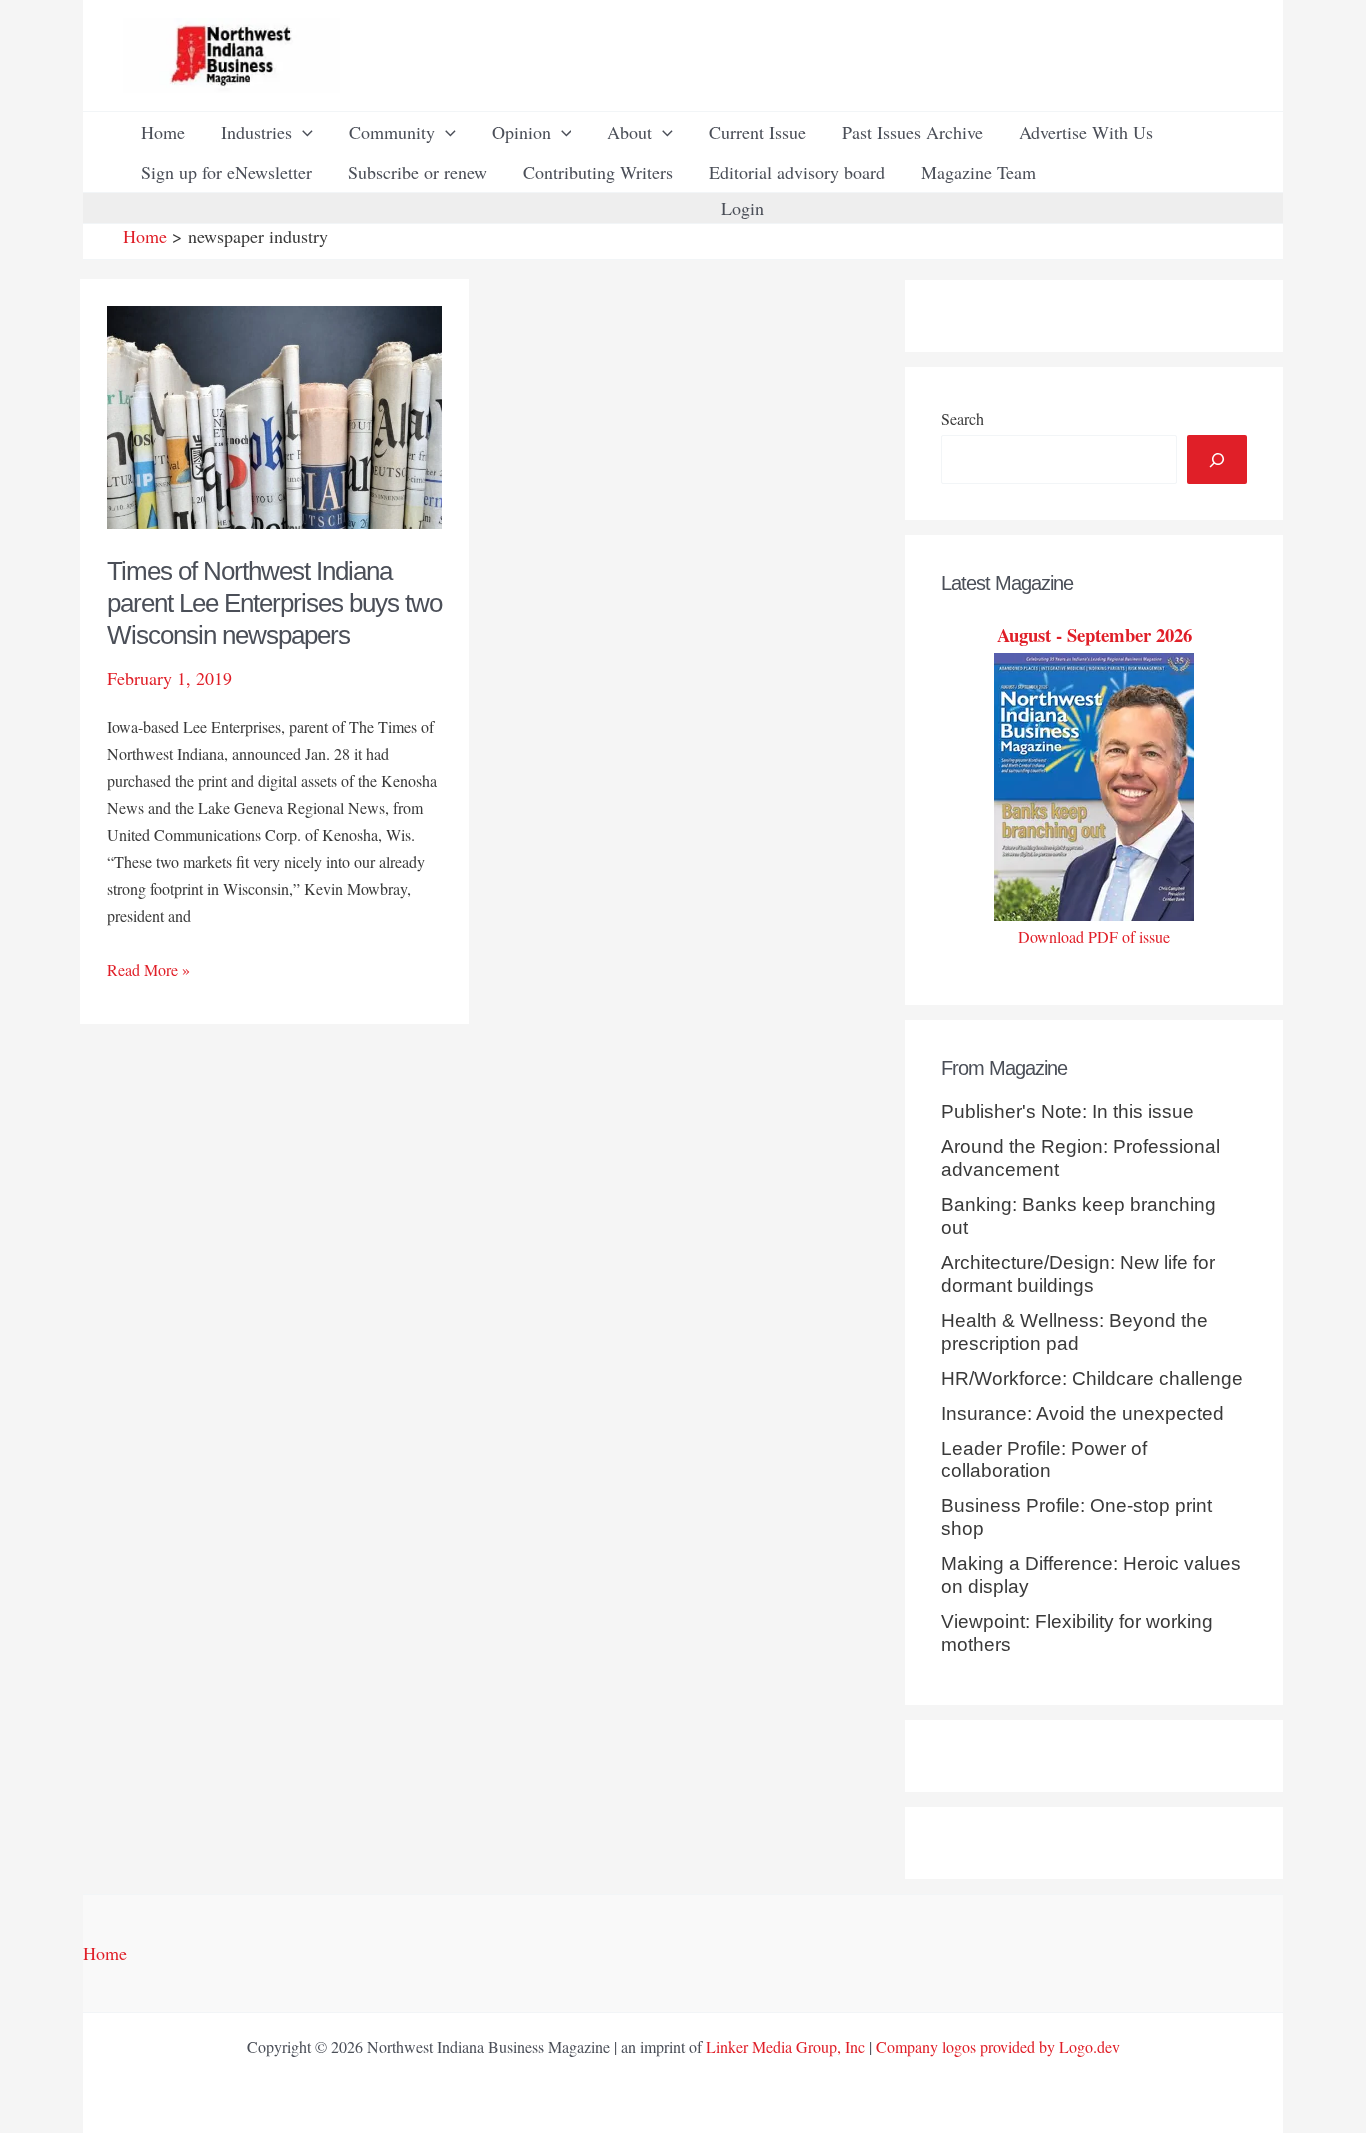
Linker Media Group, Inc (785, 2046)
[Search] (1217, 459)
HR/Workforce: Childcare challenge (1092, 1378)
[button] (302, 132)
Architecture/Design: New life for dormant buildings (1078, 1274)
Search (962, 418)
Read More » (148, 970)
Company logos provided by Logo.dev (998, 2046)
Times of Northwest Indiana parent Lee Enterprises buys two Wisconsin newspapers (274, 603)
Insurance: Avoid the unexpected (1082, 1413)
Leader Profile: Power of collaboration (1044, 1460)
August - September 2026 (1094, 634)
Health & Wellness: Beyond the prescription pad (1074, 1332)
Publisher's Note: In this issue (1067, 1111)
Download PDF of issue (1094, 936)
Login (742, 208)
